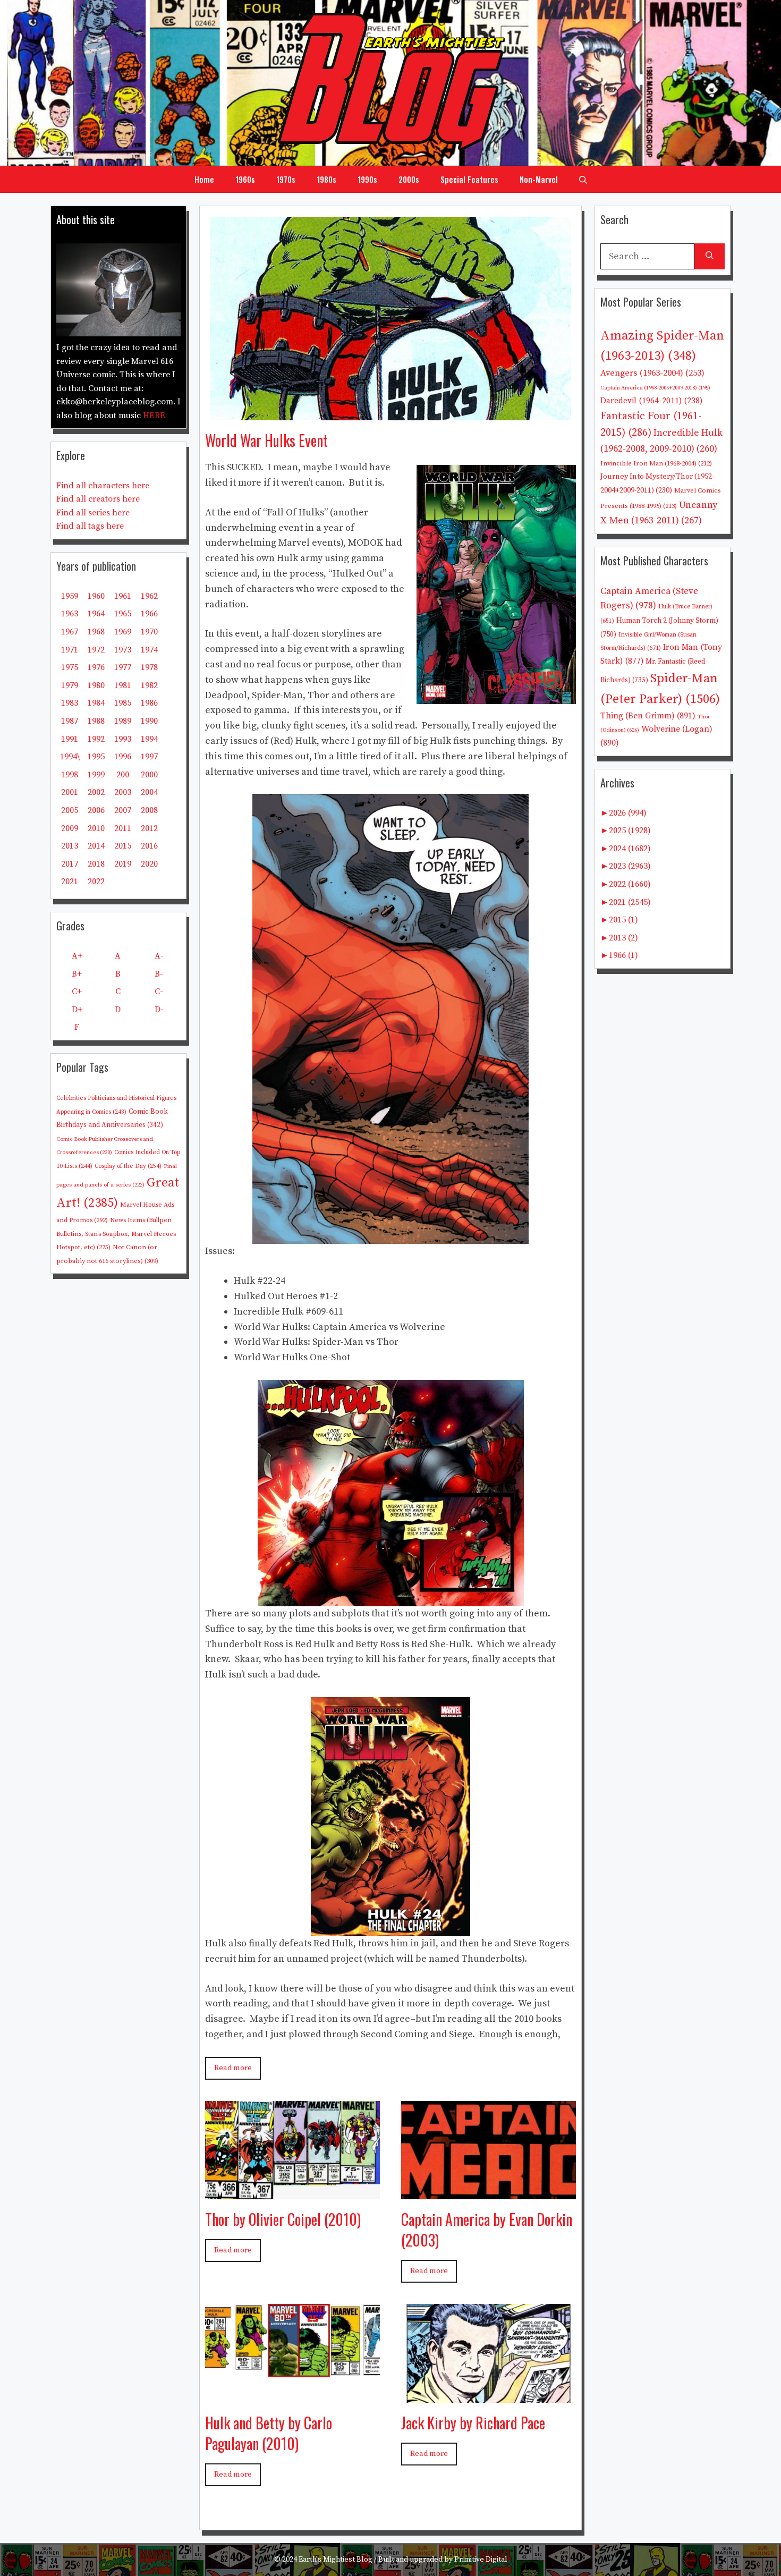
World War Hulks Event (266, 440)
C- (159, 992)
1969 (123, 632)
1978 (149, 667)
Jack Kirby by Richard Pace (473, 2423)
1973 (123, 650)
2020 (149, 864)
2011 (123, 828)
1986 (149, 703)
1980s (326, 179)
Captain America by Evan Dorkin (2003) (487, 2230)
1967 (70, 632)
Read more (233, 2068)
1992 (96, 739)
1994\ (70, 757)
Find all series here (93, 513)
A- (159, 956)
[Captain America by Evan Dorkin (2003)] (489, 2191)
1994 (149, 739)
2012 (149, 828)
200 (123, 775)
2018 (96, 864)
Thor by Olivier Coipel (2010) (283, 2219)
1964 (96, 614)
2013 (70, 846)
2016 (149, 846)
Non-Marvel (539, 179)
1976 (96, 667)
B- (159, 974)
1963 (70, 614)
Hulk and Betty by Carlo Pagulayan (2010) (269, 2433)
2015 (123, 846)
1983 (70, 703)
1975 (70, 667)
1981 (123, 685)
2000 (149, 775)
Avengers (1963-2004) (652, 373)
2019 (123, 864)
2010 (96, 828)
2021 (70, 882)
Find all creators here (98, 499)
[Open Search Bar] (583, 179)
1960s (245, 179)
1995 (96, 757)
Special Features (469, 179)
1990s (367, 179)
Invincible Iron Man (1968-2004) (656, 463)
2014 (96, 846)
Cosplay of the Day (128, 1166)
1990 (149, 721)
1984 (96, 703)
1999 (96, 775)
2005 (70, 810)
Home (204, 179)
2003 (123, 792)
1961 (123, 596)
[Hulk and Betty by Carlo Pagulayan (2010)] (292, 2395)
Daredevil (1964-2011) (651, 401)
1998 (70, 775)
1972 (96, 650)
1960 (96, 596)
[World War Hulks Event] (390, 412)
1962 (149, 596)
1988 (96, 721)
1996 (123, 757)
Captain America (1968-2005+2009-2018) (655, 388)
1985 (123, 703)
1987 (70, 721)
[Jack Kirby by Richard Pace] (489, 2395)
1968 (96, 632)
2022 (96, 882)
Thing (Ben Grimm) (648, 716)
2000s (409, 179)
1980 (96, 685)
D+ (77, 1010)
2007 (123, 810)
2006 (96, 810)
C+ (77, 992)
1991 (70, 739)
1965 (123, 614)
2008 (149, 810)
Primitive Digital (481, 2560)
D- (159, 1010)
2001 (70, 792)
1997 (149, 757)
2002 (96, 792)
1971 (70, 650)
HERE (154, 416)
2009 (70, 828)
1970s (286, 179)
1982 (149, 685)
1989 (123, 721)
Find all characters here (103, 486)
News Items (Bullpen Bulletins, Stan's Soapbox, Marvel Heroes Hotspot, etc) (116, 1234)
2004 (149, 792)
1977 (123, 667)
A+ (77, 956)
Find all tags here (90, 526)
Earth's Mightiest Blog (336, 2560)
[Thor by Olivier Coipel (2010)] (292, 2191)
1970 (149, 632)
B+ (77, 974)
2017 (70, 864)
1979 (70, 685)
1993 (123, 739)
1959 (70, 596)
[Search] (710, 256)
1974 (149, 650)
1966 (149, 614)
